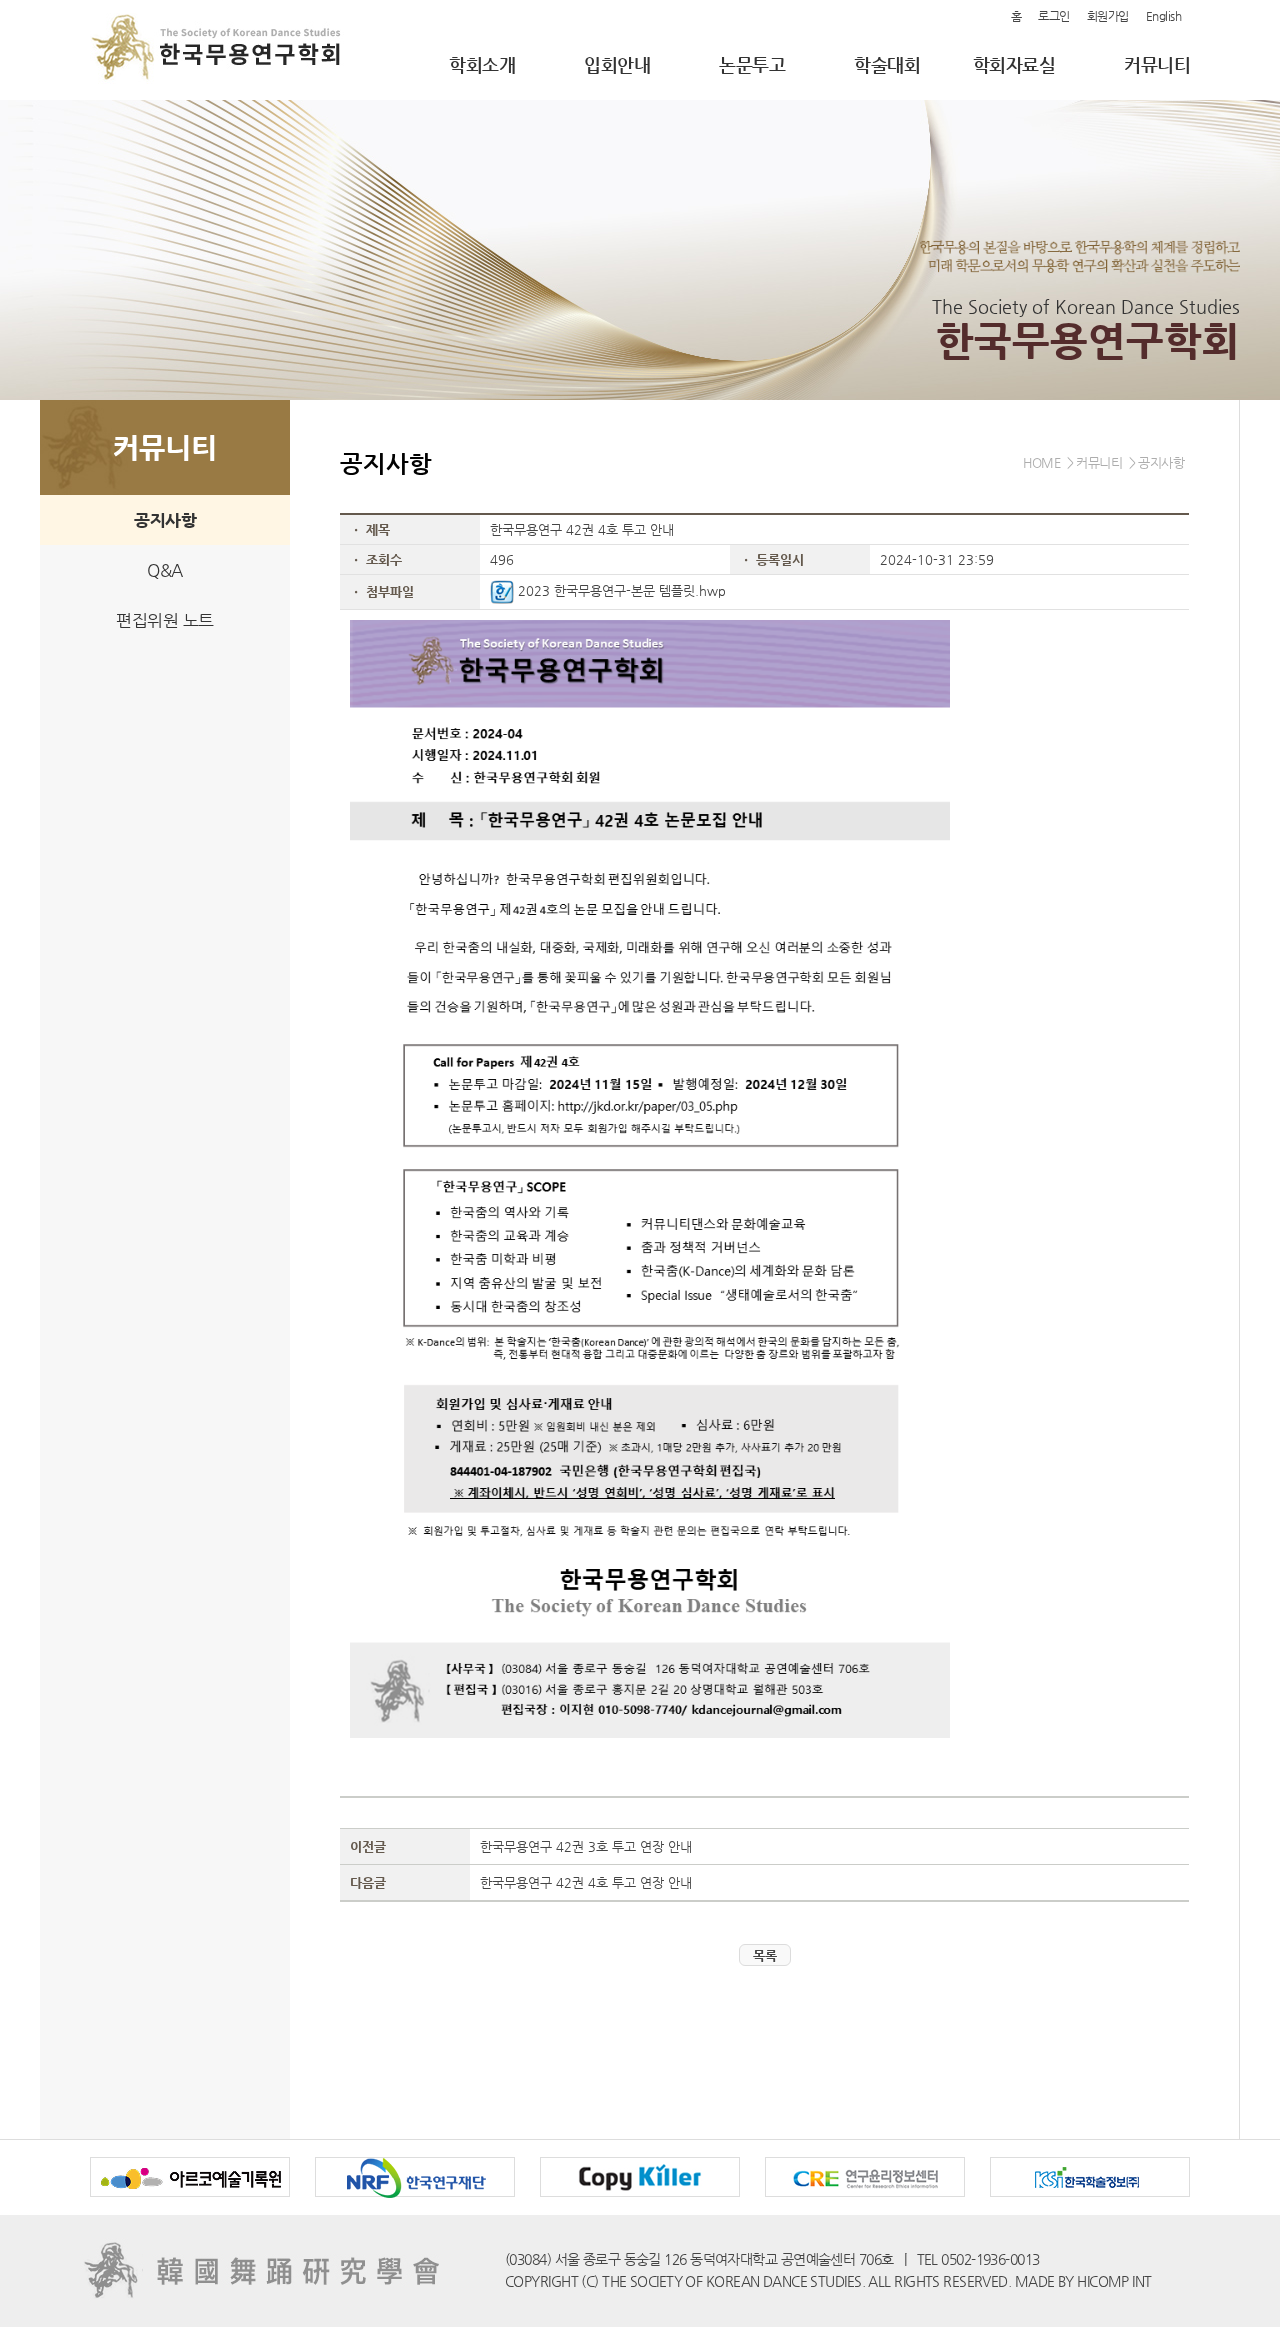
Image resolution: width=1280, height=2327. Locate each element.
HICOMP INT (1114, 2281)
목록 (765, 1955)
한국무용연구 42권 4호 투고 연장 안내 (586, 1882)
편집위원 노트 (165, 620)
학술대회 (887, 64)
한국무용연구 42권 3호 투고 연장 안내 (586, 1846)
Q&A (165, 570)
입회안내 (617, 64)
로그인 (1054, 16)
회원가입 (1108, 16)
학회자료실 (1014, 64)
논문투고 (752, 64)
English (1164, 16)
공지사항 (165, 520)
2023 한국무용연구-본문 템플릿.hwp (620, 590)
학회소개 (482, 64)
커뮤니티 (1157, 64)
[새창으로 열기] (191, 2193)
